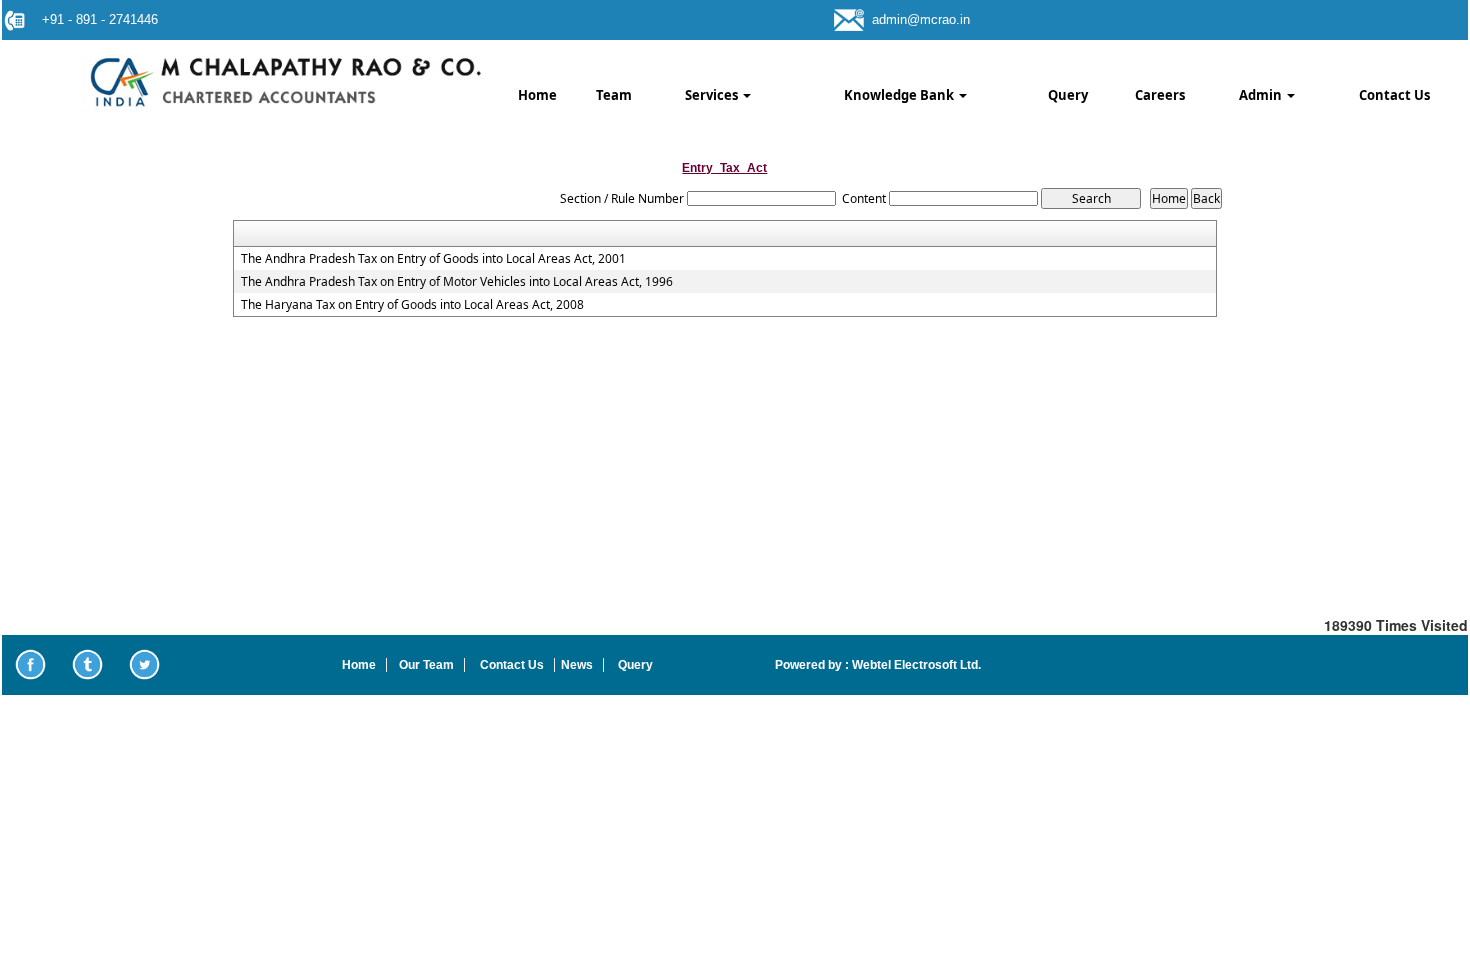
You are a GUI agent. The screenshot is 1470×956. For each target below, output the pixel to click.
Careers (1160, 95)
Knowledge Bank (900, 95)
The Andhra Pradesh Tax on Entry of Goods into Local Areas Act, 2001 (433, 259)
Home (537, 95)
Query (1068, 95)
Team (614, 95)
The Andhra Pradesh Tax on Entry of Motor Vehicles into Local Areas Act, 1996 (457, 282)
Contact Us (1394, 95)
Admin (1262, 95)
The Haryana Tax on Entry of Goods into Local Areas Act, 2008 (412, 305)
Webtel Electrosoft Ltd (913, 665)
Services (713, 95)
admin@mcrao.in (921, 19)
